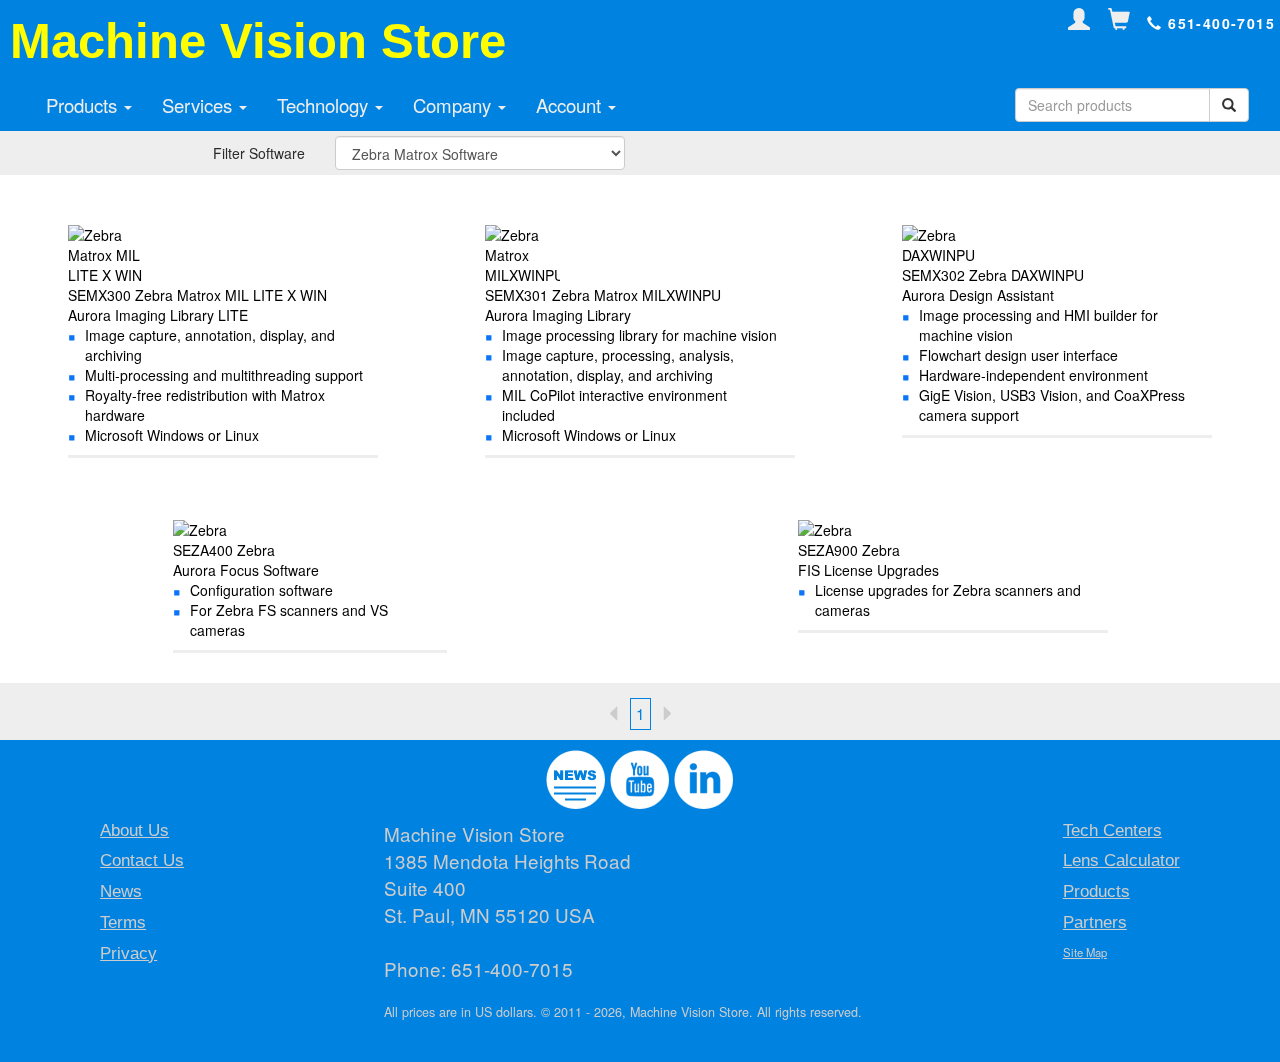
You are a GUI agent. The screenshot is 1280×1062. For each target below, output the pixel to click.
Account (571, 105)
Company (454, 105)
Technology (325, 105)
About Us (134, 830)
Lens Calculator (1121, 860)
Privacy (128, 953)
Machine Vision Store (258, 41)
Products (84, 105)
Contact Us (142, 860)
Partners (1095, 922)
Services (199, 105)
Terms (123, 922)
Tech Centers (1112, 830)
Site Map (1085, 952)
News (121, 891)
